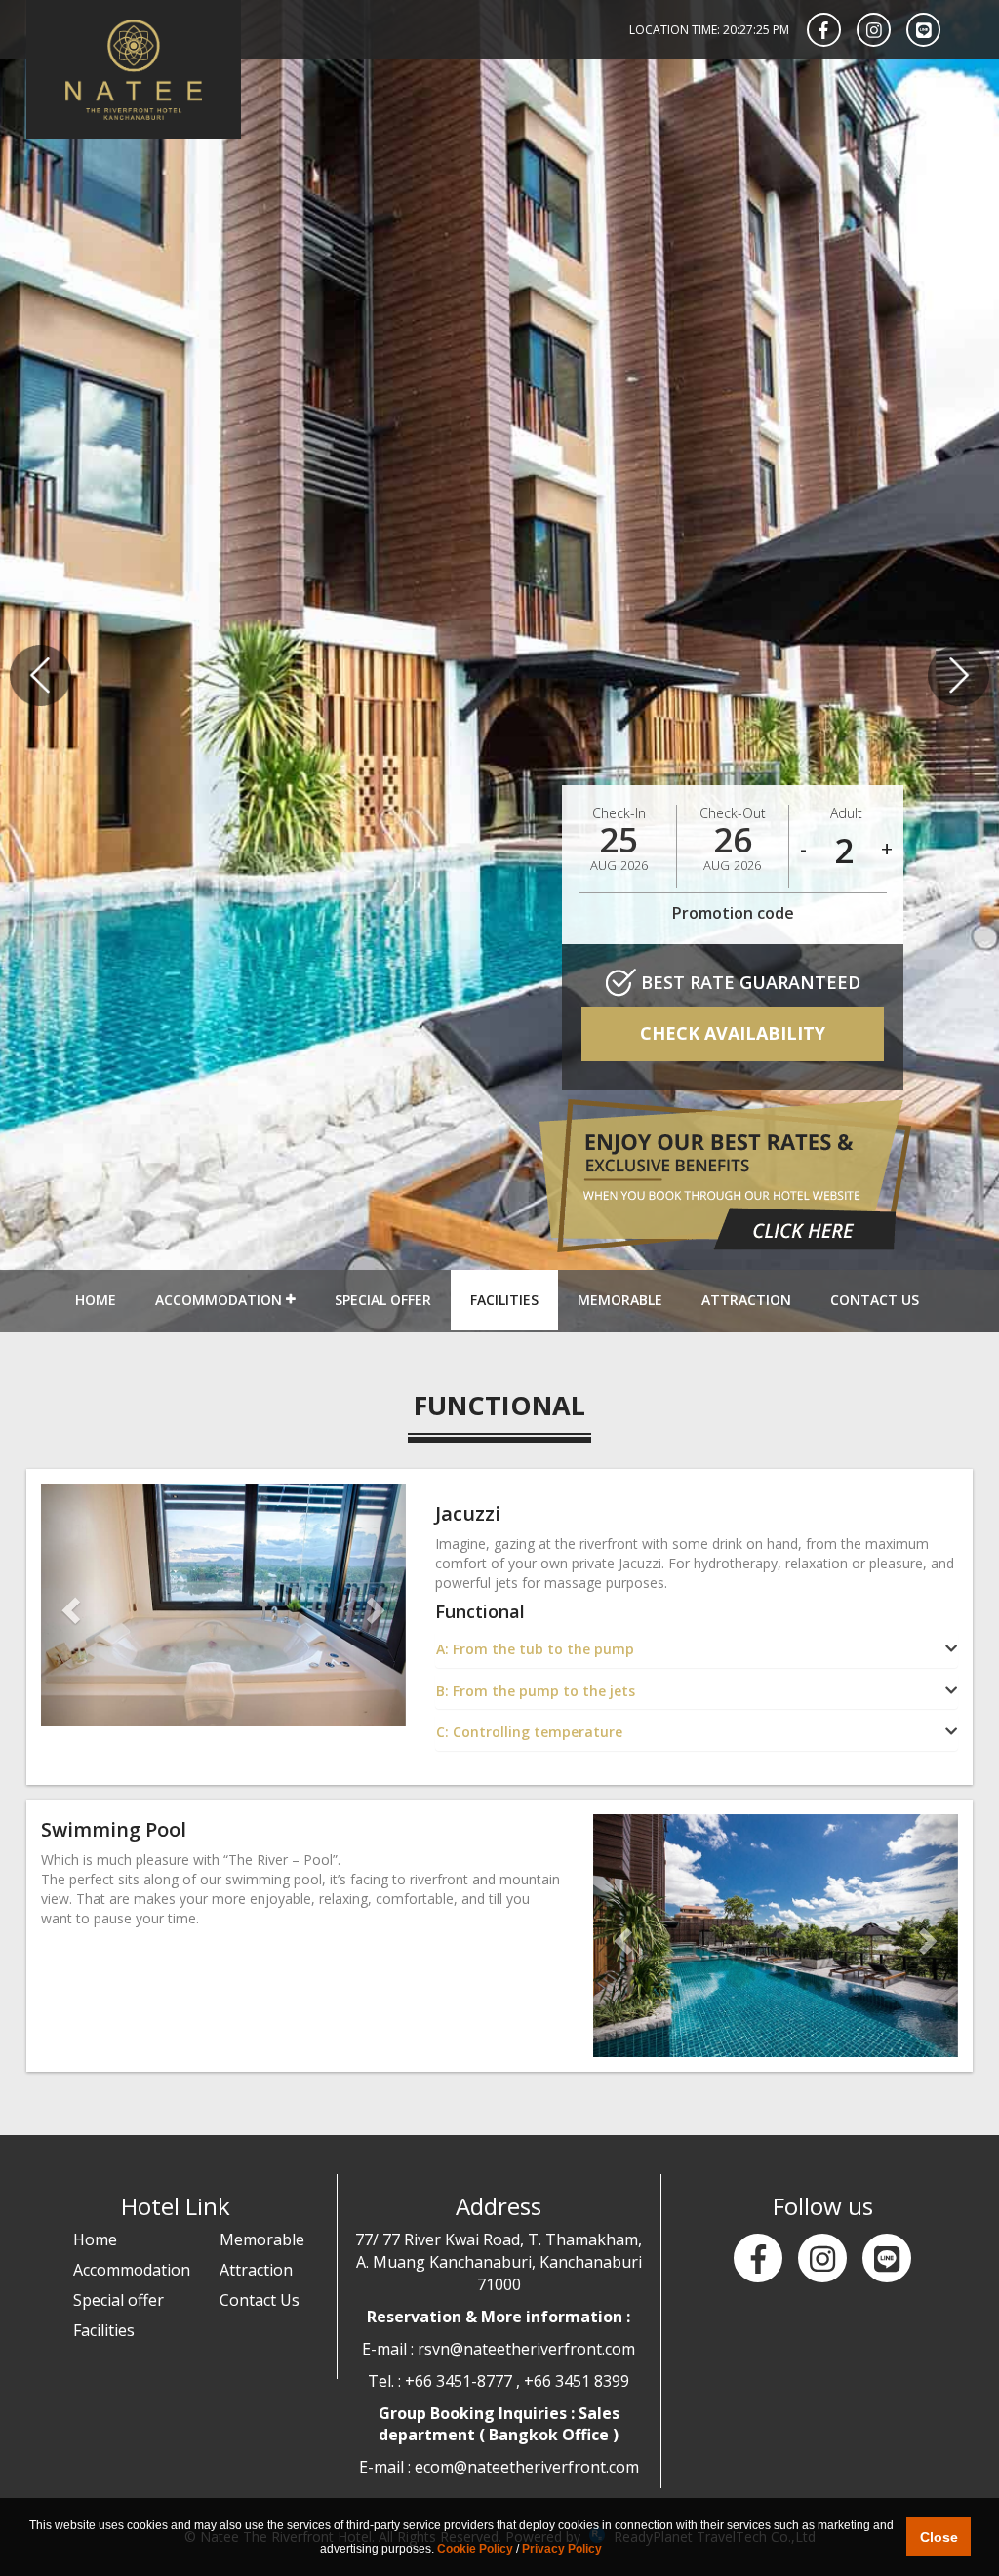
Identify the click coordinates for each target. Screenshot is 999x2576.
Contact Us (875, 1300)
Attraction (746, 1300)
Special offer (383, 1300)
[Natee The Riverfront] (134, 70)
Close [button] (939, 2537)
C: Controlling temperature (529, 1732)
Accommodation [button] (220, 1300)
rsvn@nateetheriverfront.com (526, 2349)
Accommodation (132, 2270)
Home (96, 1300)
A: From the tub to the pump (535, 1649)
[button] (68, 1605)
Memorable (620, 1300)
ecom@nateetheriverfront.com (527, 2467)
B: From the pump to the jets (536, 1691)
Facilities (504, 1300)
